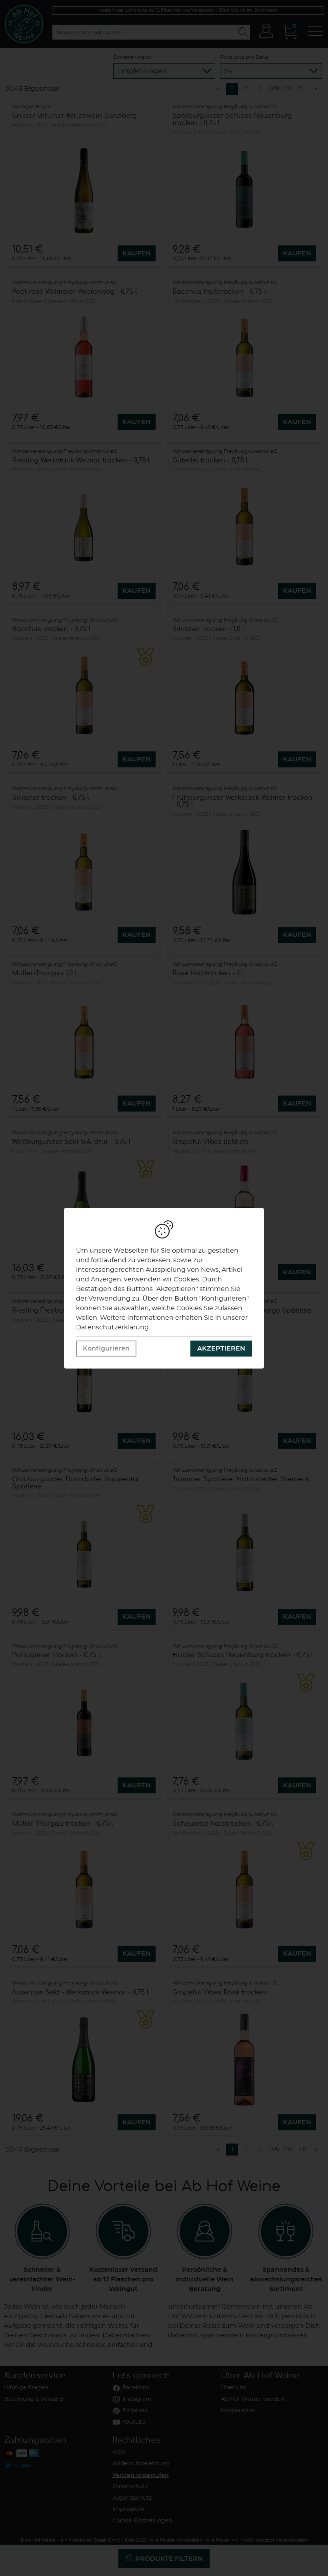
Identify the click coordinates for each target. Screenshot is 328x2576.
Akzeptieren (221, 1349)
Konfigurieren (106, 1349)
